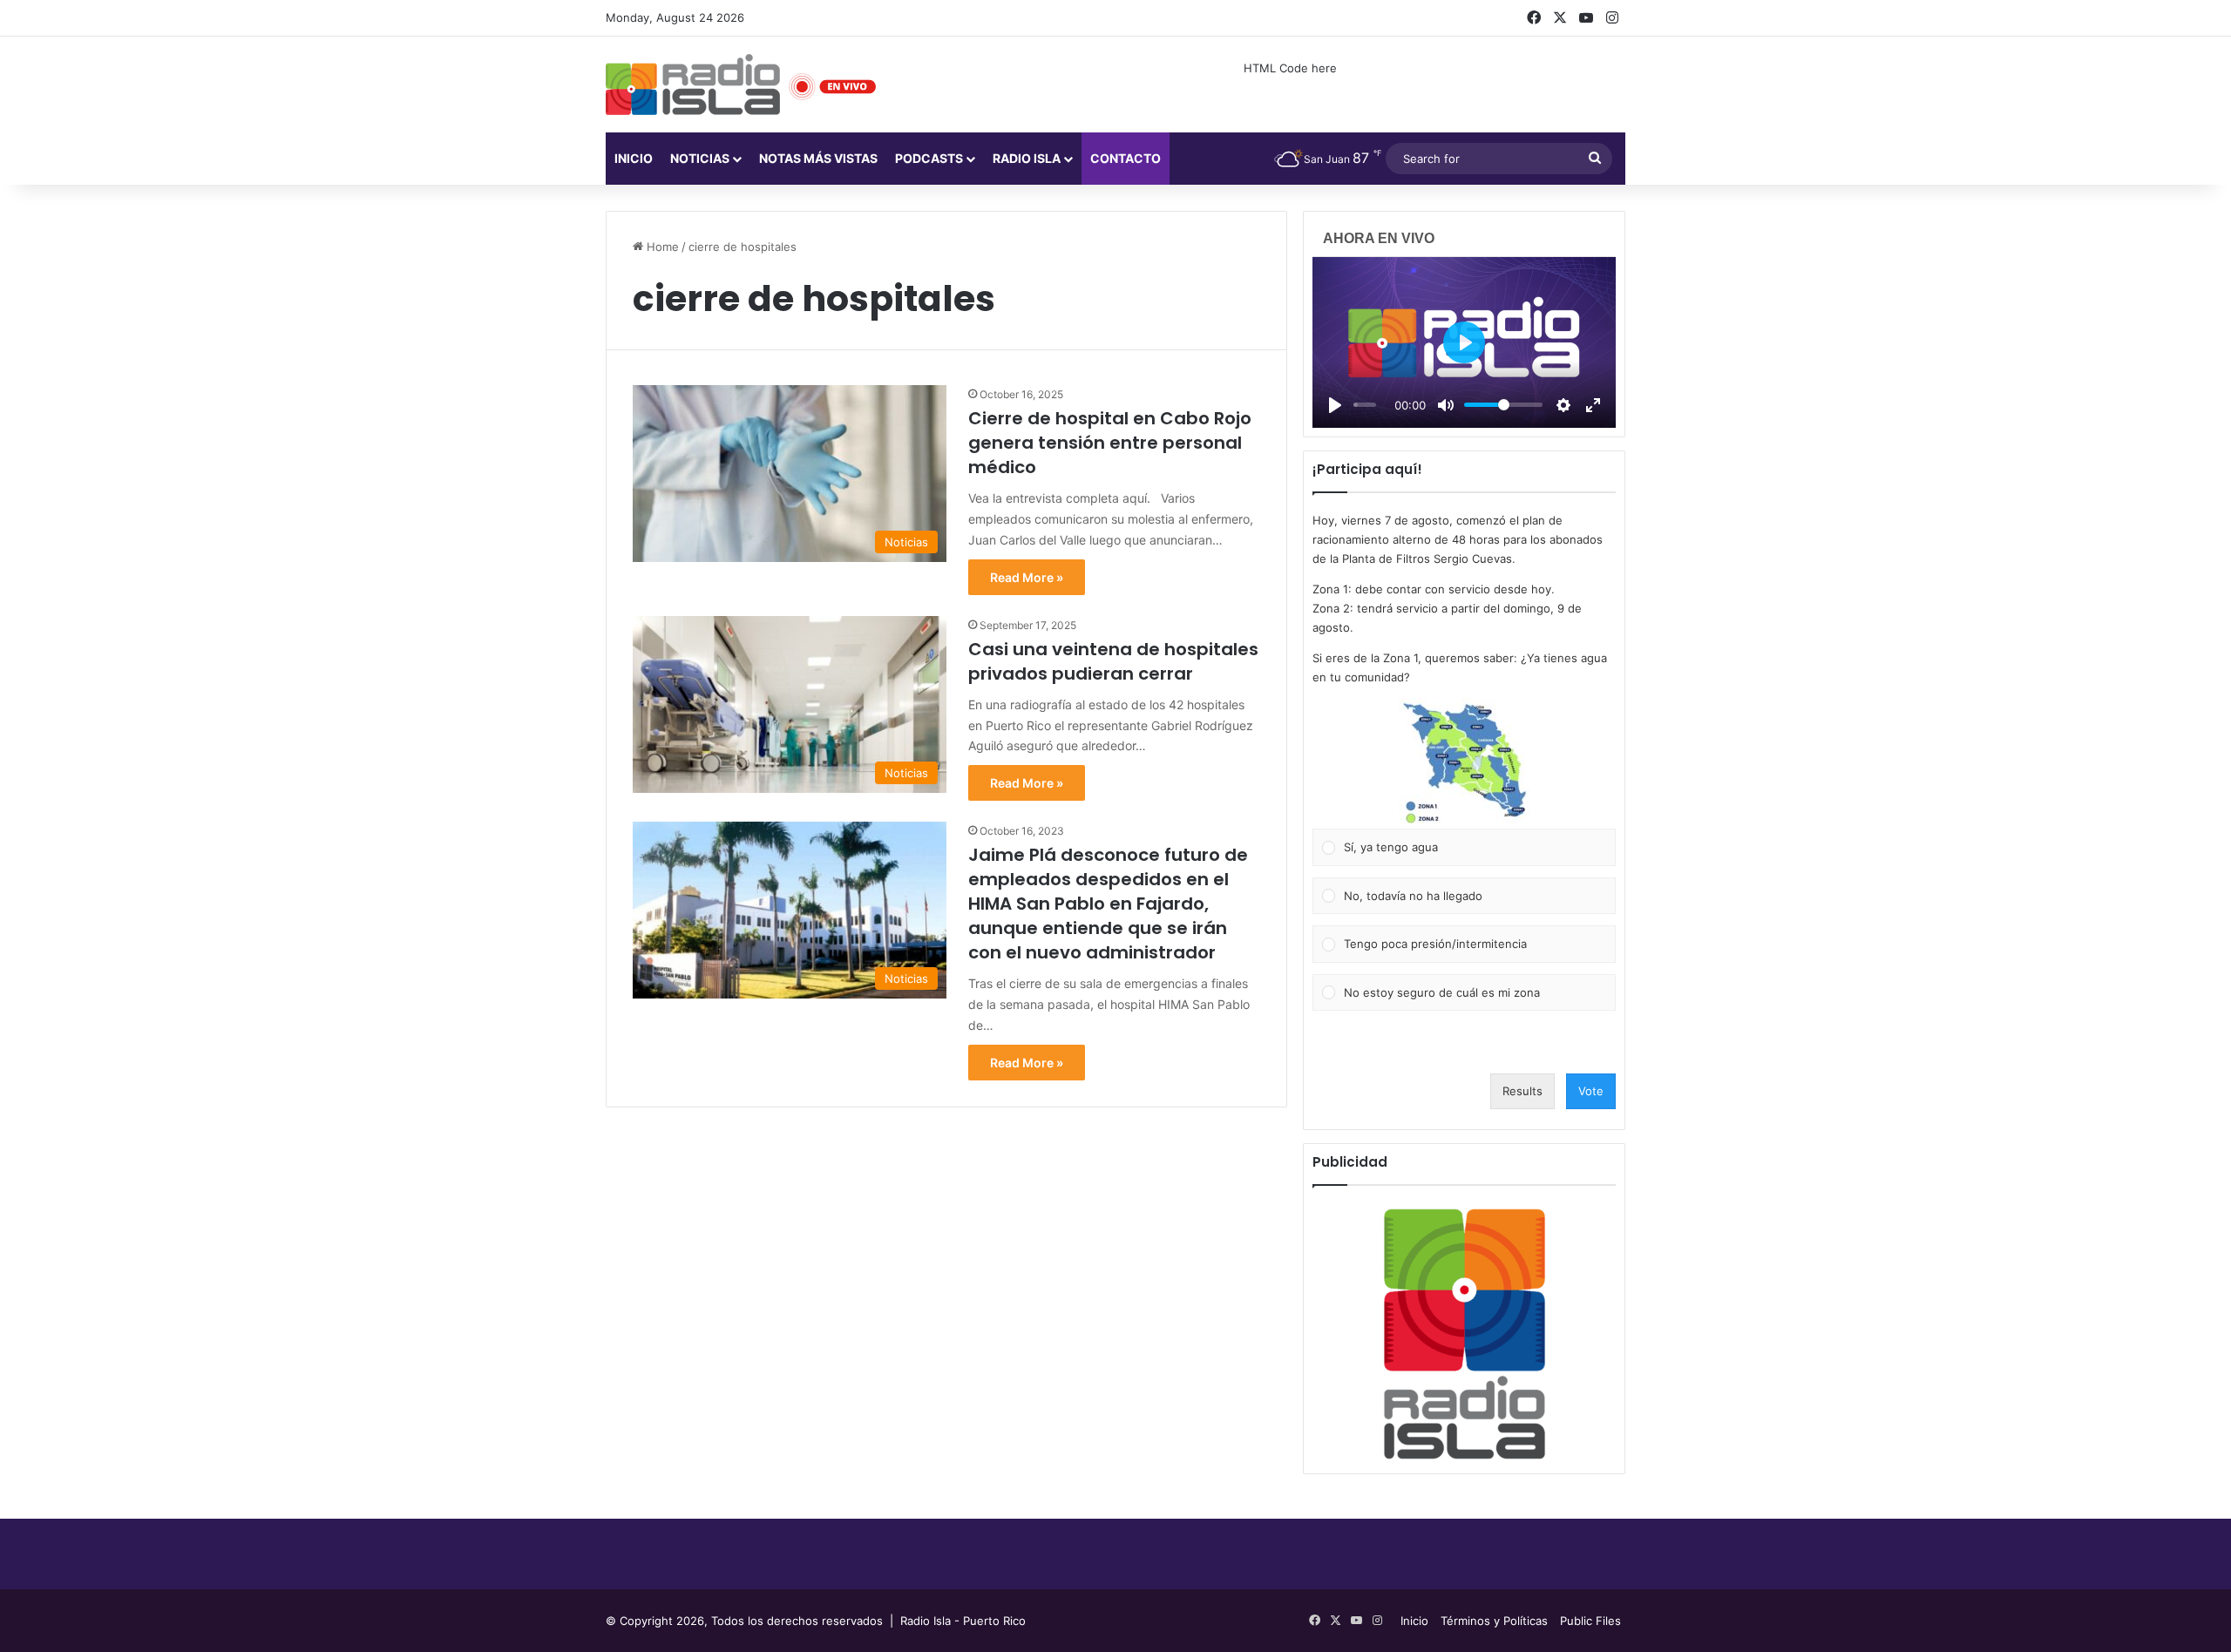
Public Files (1590, 1621)
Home (661, 247)
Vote (1591, 1091)
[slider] (1365, 405)
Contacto (1126, 158)
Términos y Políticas (1494, 1621)
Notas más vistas (818, 158)
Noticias (700, 158)
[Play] (1335, 405)
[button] (1464, 763)
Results (1522, 1091)
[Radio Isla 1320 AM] (693, 85)
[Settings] (1563, 405)
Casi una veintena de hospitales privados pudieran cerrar (1113, 661)
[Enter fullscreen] (1593, 405)
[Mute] (1446, 405)
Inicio (634, 158)
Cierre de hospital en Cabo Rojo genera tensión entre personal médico (1110, 443)
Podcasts (929, 158)
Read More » (1027, 577)
